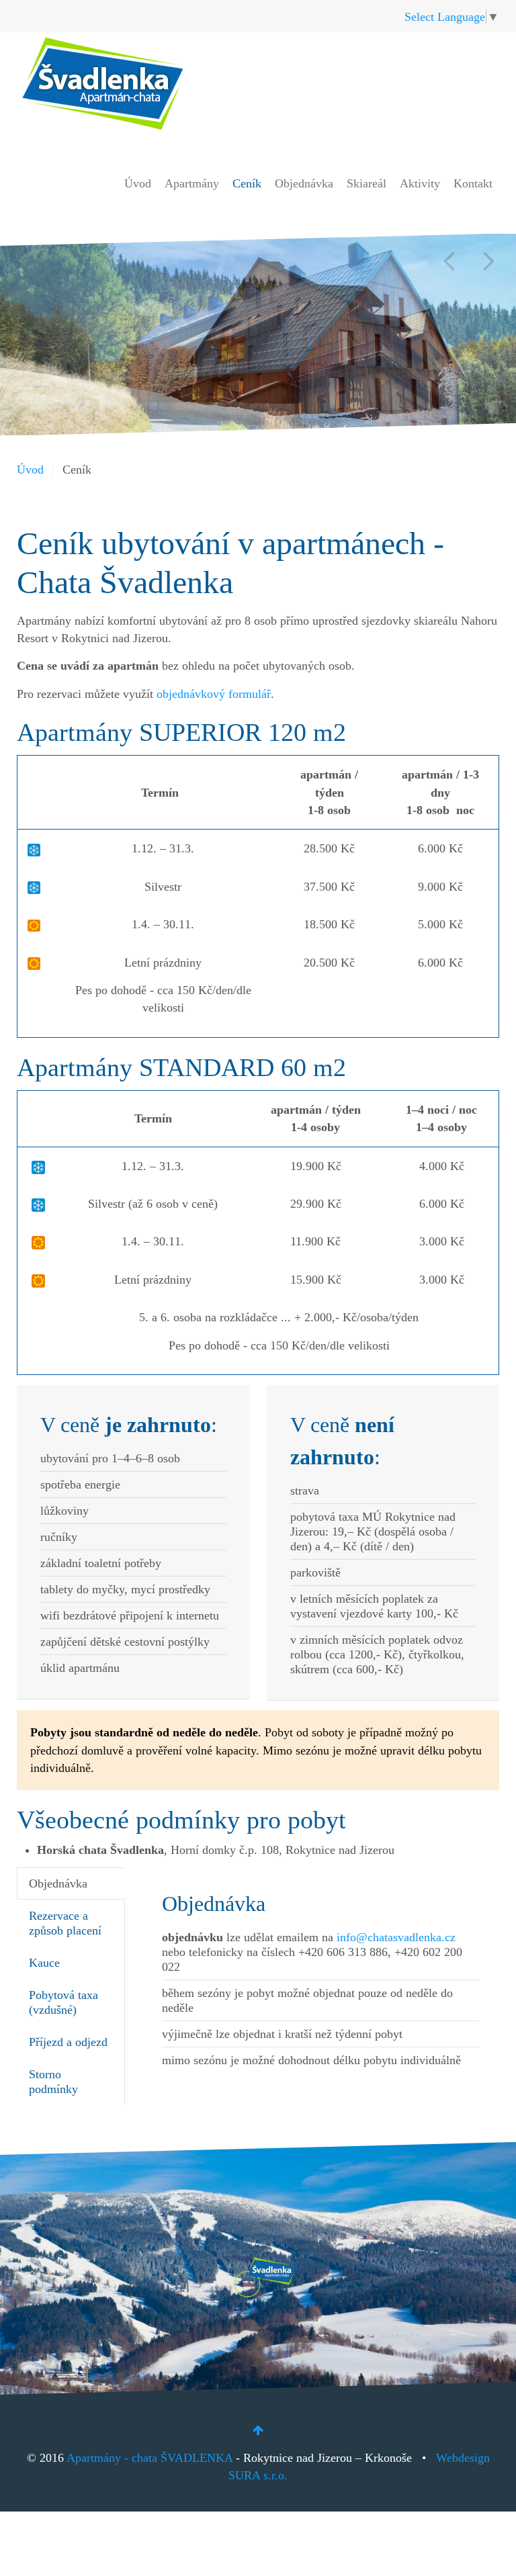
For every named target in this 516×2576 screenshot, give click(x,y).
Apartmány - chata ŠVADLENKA (149, 2458)
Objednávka (304, 183)
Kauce (44, 1963)
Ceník (247, 183)
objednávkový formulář (214, 694)
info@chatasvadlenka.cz (396, 1937)
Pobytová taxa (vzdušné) (63, 2002)
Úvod (138, 183)
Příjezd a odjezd (68, 2042)
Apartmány (192, 183)
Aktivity (420, 183)
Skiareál (367, 183)
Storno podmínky (53, 2082)
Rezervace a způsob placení (65, 1923)
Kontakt (473, 183)
